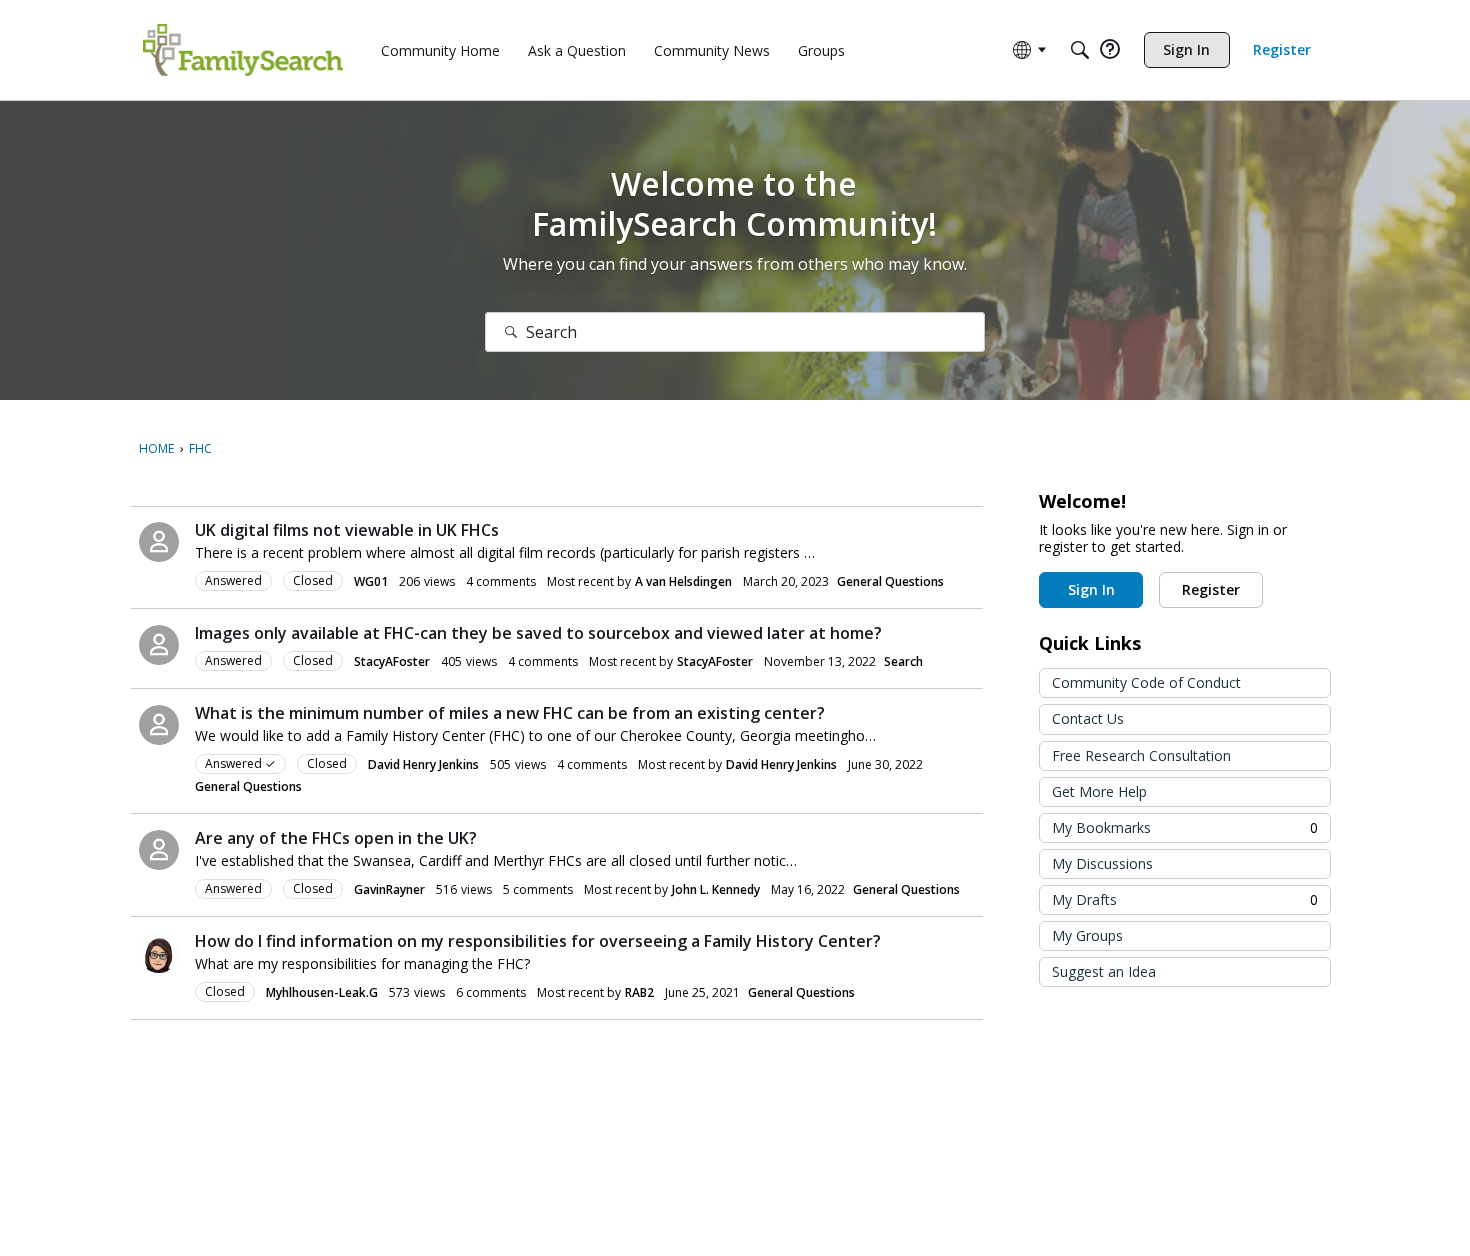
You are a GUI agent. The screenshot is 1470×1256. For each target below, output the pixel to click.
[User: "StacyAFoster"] (159, 645)
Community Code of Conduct (1146, 682)
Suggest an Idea (1104, 971)
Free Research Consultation (1141, 755)
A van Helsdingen (683, 581)
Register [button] (1211, 589)
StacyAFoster (392, 661)
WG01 (371, 581)
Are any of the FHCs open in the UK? (336, 838)
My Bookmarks (1185, 827)
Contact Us (1088, 718)
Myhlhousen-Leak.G (322, 992)
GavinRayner (389, 889)
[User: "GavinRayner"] (159, 850)
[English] (243, 50)
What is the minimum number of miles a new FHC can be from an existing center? (510, 713)
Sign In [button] (1091, 589)
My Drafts (1185, 899)
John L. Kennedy (716, 889)
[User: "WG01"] (159, 542)
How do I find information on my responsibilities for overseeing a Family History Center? (538, 941)
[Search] (1080, 50)
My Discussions (1102, 863)
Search (903, 661)
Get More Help (1099, 791)
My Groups (1087, 935)
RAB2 (639, 992)
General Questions (890, 581)
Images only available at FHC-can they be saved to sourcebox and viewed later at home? (538, 633)
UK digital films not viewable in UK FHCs (347, 530)
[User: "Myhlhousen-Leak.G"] (159, 953)
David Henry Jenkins (423, 764)
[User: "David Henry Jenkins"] (159, 725)
